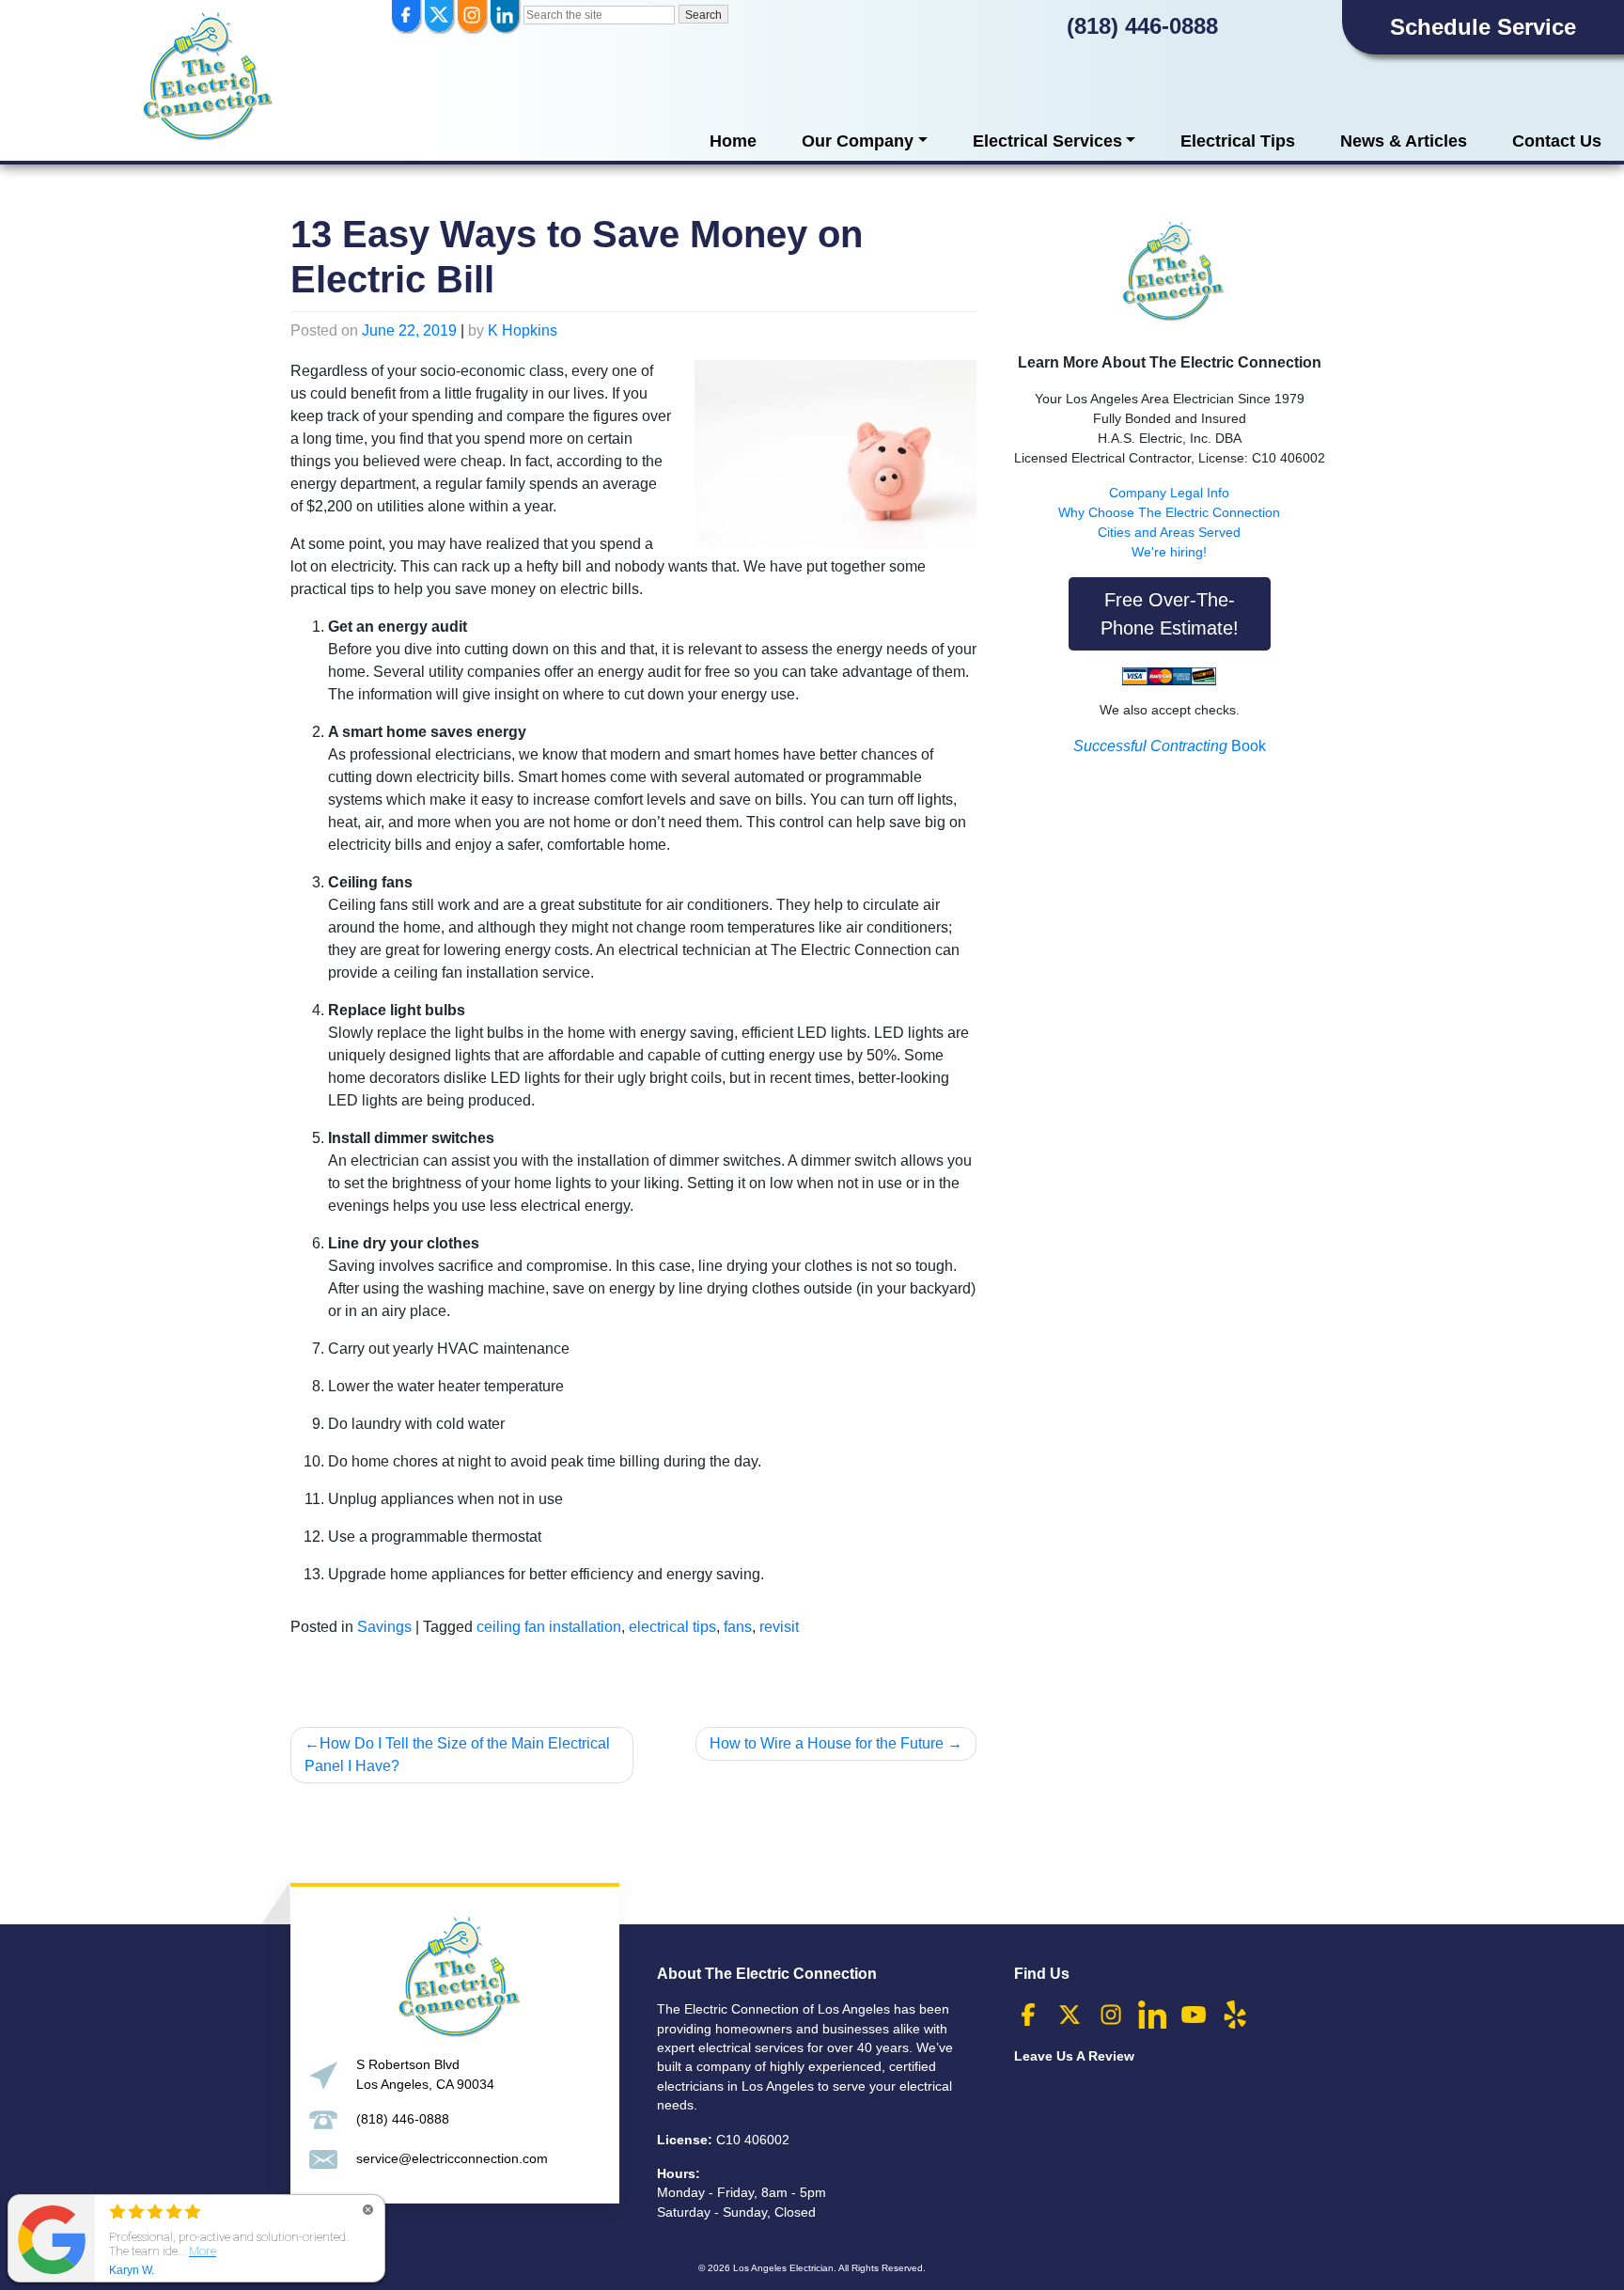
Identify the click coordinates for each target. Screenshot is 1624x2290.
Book (1170, 746)
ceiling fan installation (549, 1627)
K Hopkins (523, 330)
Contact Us (1557, 141)
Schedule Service (1483, 27)
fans (738, 1627)
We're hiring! (1169, 552)
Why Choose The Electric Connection (1169, 512)
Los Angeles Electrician (783, 2268)
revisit (779, 1627)
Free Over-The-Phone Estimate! (1170, 614)
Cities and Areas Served (1169, 532)
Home (733, 141)
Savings (384, 1627)
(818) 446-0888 (1142, 26)
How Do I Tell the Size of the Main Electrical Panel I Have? (457, 1755)
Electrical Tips (1238, 141)
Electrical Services (1047, 141)
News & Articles (1404, 141)
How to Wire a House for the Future (827, 1743)
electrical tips (672, 1627)
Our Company (858, 141)
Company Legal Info (1169, 493)
